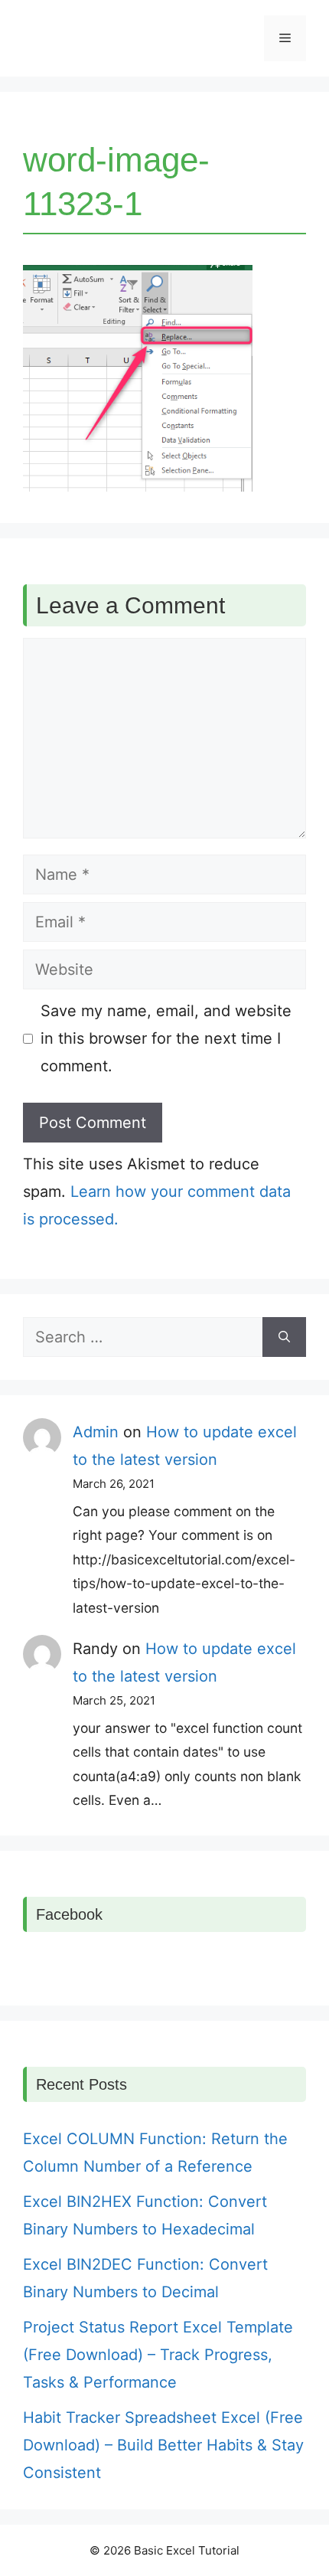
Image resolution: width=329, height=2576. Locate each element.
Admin (96, 1432)
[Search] (284, 1337)
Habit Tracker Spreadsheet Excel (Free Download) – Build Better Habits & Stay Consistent (163, 2445)
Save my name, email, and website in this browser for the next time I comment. (166, 1038)
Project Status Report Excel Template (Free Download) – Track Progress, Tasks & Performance (158, 2355)
